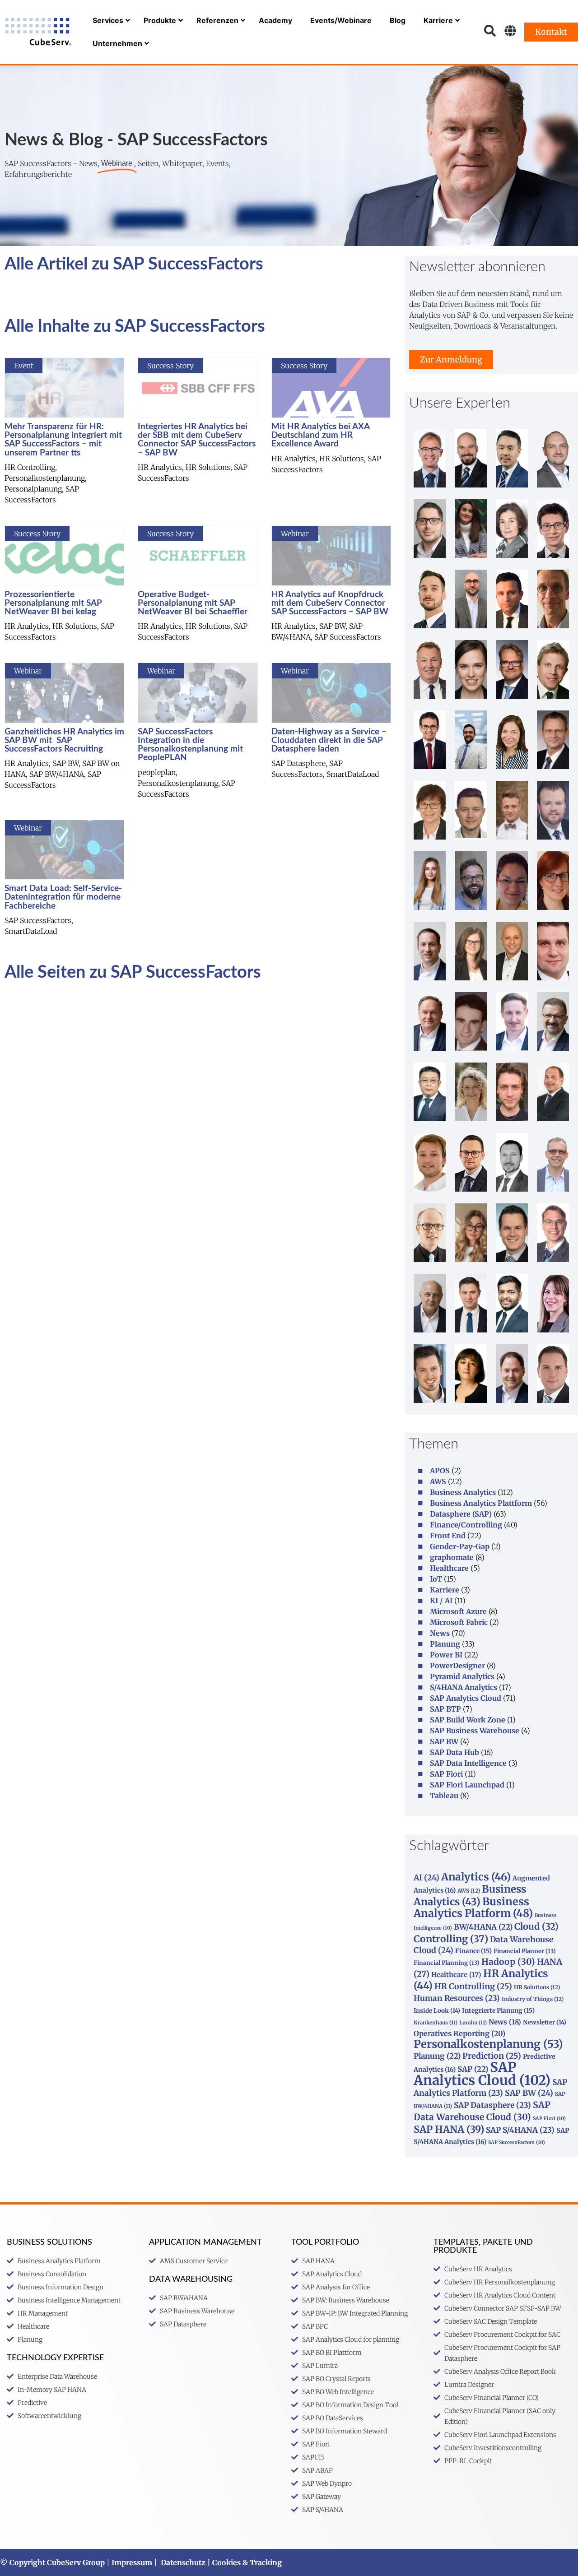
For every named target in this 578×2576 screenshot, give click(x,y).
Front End (448, 1536)
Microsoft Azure (458, 1611)
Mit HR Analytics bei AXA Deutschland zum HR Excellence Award (320, 435)
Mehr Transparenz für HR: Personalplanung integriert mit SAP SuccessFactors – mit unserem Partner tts (63, 440)
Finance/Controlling (466, 1525)
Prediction (492, 2056)
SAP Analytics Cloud (466, 1698)
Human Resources (457, 1998)
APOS (440, 1471)
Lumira (473, 2023)
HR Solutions (537, 1987)
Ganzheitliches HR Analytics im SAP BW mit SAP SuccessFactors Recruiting (64, 740)
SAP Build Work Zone (468, 1720)
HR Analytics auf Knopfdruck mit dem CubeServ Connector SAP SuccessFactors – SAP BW (330, 603)
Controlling (451, 1939)
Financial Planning (447, 1963)
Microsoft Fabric (459, 1622)
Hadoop (508, 1962)
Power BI (446, 1655)
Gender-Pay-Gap (460, 1546)
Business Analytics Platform (473, 1907)
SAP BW (444, 1741)
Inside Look (437, 2011)
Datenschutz (183, 2562)
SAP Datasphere (492, 2105)
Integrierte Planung (498, 2010)
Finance (473, 1951)
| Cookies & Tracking (244, 2562)
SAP (473, 2069)
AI (427, 1878)
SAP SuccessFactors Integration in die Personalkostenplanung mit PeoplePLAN (190, 745)
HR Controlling (473, 1987)
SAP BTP (445, 1709)
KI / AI (441, 1601)
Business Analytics (463, 1492)
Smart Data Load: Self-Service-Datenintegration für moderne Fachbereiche (63, 897)
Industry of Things (533, 1999)
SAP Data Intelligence (468, 1763)
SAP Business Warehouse (475, 1731)
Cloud (536, 1926)
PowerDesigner (457, 1666)
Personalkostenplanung (488, 2044)
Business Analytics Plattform (481, 1503)
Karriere (445, 1590)
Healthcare (449, 1568)
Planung (445, 1644)
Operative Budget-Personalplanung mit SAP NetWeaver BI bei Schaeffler (193, 603)
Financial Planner (525, 1951)
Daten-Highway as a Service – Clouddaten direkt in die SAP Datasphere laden (329, 740)
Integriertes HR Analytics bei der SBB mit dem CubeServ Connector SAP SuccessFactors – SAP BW (197, 440)
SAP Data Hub (454, 1752)
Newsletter (545, 2022)
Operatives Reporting (459, 2033)
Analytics (476, 1877)
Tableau (444, 1796)
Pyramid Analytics (462, 1676)
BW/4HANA (483, 1927)
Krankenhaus (436, 2023)
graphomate (452, 1557)
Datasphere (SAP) (461, 1514)
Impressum (132, 2562)
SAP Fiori (446, 1774)
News (440, 1633)
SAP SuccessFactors (517, 2142)
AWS (438, 1481)
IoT (436, 1579)
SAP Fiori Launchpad (467, 1785)
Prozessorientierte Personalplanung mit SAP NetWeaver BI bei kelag (53, 603)
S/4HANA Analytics (464, 1687)
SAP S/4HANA (520, 2130)
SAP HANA (449, 2129)
